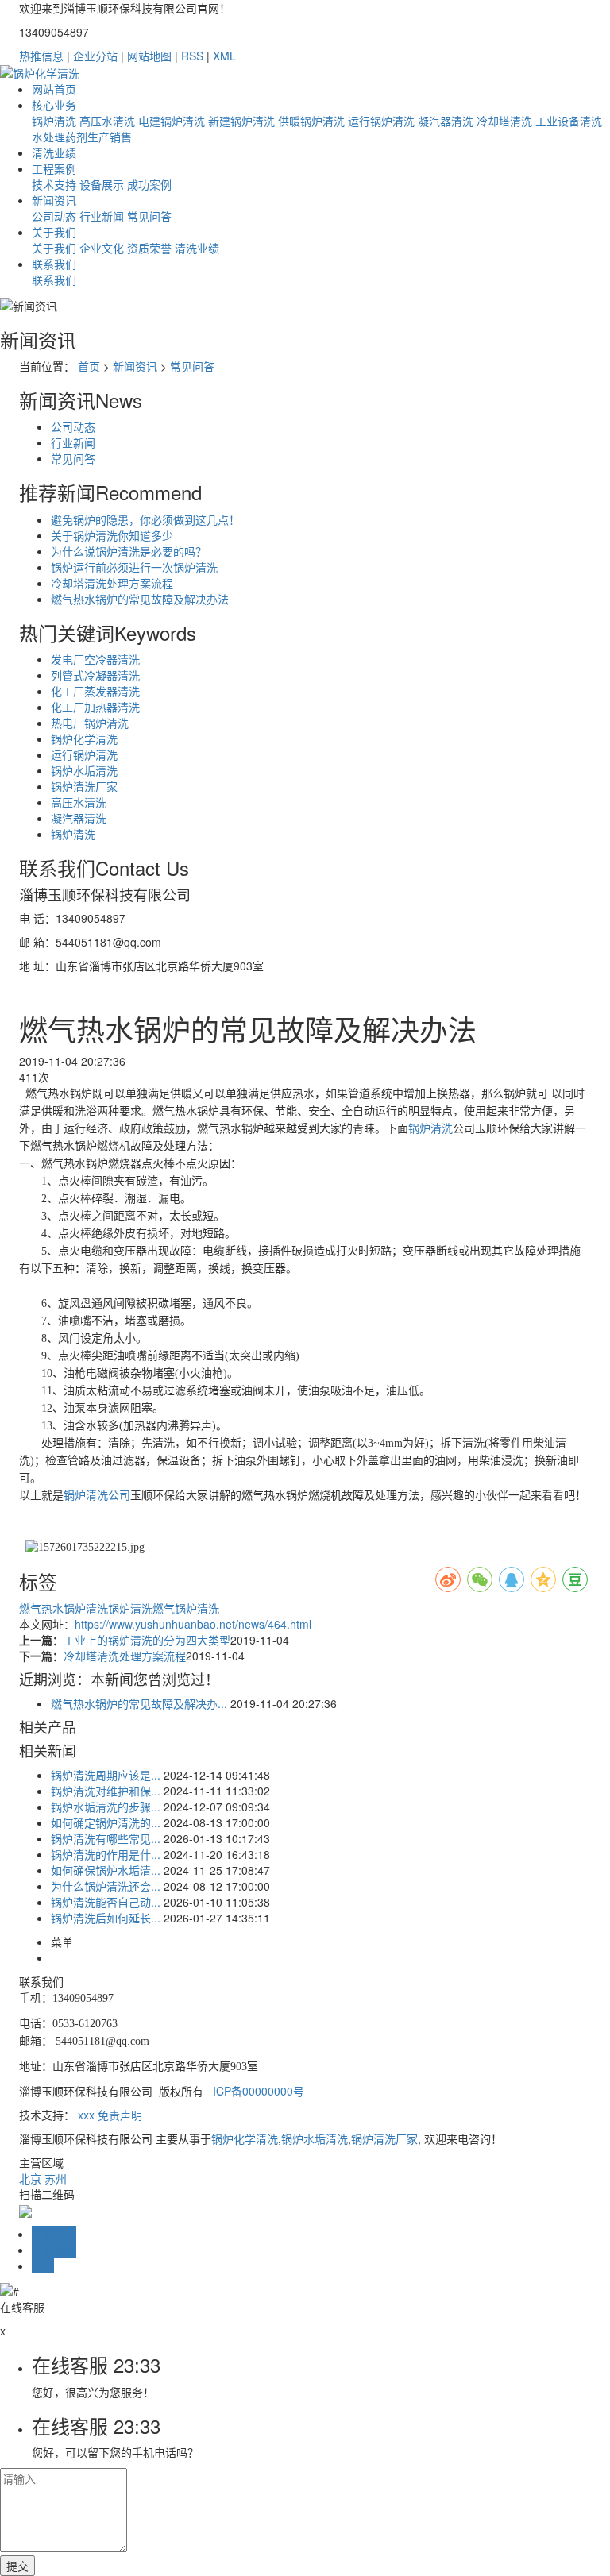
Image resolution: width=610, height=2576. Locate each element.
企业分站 (95, 56)
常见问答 (149, 216)
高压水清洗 (107, 121)
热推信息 (41, 56)
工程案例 (54, 168)
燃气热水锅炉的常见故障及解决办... (139, 1703)
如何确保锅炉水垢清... (106, 1870)
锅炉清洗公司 (97, 1496)
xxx (86, 2115)
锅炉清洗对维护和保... (106, 1791)
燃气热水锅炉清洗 (64, 1608)
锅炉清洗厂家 (84, 786)
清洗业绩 (54, 152)
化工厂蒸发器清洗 (95, 691)
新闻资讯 (54, 200)
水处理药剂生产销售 (82, 137)
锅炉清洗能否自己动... (106, 1902)
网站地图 (149, 56)
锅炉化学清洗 (84, 738)
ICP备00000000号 (259, 2091)
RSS (192, 56)
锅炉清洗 (54, 121)
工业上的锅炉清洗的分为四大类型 (147, 1640)
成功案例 (149, 184)
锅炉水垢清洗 (84, 770)
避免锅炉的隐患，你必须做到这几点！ (145, 519)
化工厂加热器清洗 (95, 707)
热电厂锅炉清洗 (90, 723)
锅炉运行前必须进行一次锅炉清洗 (134, 567)
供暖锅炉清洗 (311, 121)
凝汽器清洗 (446, 121)
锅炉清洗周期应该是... (106, 1775)
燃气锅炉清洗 (186, 1608)
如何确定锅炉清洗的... (106, 1822)
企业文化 (102, 248)
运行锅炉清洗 (381, 121)
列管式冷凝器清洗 (95, 675)
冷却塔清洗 (504, 121)
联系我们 (54, 264)
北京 (30, 2178)
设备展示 (102, 184)
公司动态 (54, 216)
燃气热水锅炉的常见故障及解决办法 (140, 599)
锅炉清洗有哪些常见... (106, 1838)
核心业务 (54, 105)
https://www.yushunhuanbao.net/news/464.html (193, 1624)
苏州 (56, 2178)
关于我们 (54, 232)
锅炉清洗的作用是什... (106, 1854)
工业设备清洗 (569, 121)
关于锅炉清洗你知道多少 (112, 535)
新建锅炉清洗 (241, 121)
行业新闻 (102, 216)
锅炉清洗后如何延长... (106, 1918)
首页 (89, 366)
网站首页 (54, 89)
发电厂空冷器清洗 (95, 659)
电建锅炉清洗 (172, 121)
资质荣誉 (149, 248)
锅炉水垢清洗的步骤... (106, 1807)
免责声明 (120, 2115)
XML (224, 56)
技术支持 (54, 184)
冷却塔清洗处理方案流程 (112, 583)
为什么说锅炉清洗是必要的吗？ (129, 551)
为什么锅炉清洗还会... (106, 1886)
